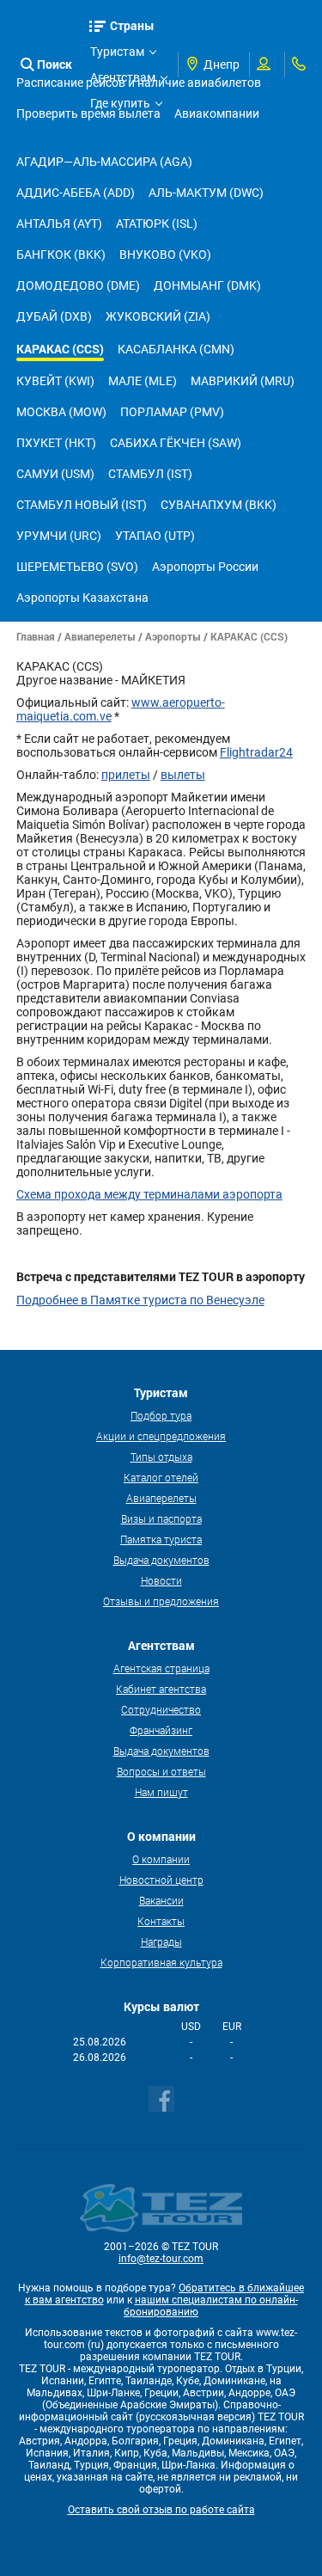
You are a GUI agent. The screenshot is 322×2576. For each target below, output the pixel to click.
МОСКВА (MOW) (61, 412)
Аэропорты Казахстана (82, 598)
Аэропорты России (205, 567)
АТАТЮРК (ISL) (157, 224)
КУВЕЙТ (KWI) (55, 381)
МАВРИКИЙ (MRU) (243, 381)
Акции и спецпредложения (161, 1436)
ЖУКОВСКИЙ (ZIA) (158, 316)
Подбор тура (161, 1415)
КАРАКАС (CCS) (60, 349)
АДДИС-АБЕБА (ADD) (76, 193)
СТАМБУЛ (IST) (150, 474)
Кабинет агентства (161, 1689)
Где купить (120, 103)
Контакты (161, 1921)
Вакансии (161, 1900)
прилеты (126, 775)
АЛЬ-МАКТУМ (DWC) (206, 193)
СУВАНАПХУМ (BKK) (219, 505)
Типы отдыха (161, 1457)
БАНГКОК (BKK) (61, 255)
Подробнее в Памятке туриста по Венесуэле (140, 1300)
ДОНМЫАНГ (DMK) (207, 285)
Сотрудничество (161, 1709)
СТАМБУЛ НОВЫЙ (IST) (82, 505)
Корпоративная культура (161, 1962)
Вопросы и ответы (161, 1771)
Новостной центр (161, 1880)
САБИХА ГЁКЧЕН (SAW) (176, 443)
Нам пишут (161, 1792)
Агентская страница (161, 1668)
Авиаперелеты (100, 636)
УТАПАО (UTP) (155, 536)
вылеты (183, 775)
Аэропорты (173, 636)
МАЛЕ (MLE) (143, 381)
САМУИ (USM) (55, 474)
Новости (161, 1580)
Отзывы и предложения (161, 1601)
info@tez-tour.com (161, 2259)
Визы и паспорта (161, 1518)
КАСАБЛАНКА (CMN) (176, 349)
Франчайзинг (161, 1730)
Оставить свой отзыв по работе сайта (161, 2510)
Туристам (117, 52)
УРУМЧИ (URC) (59, 536)
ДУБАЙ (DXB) (54, 316)
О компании (161, 1859)
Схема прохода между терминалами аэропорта (149, 1194)
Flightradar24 (256, 752)
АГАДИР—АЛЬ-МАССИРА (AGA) (104, 162)
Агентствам (123, 77)
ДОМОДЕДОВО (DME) (78, 285)
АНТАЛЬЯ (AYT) (59, 224)
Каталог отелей (161, 1477)
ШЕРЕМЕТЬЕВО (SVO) (77, 567)
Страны (132, 25)
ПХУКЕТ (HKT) (56, 443)
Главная (36, 636)
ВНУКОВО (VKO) (165, 255)
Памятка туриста (161, 1539)
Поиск (55, 64)
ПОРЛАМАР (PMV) (172, 412)
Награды (161, 1941)
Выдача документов (161, 1560)
